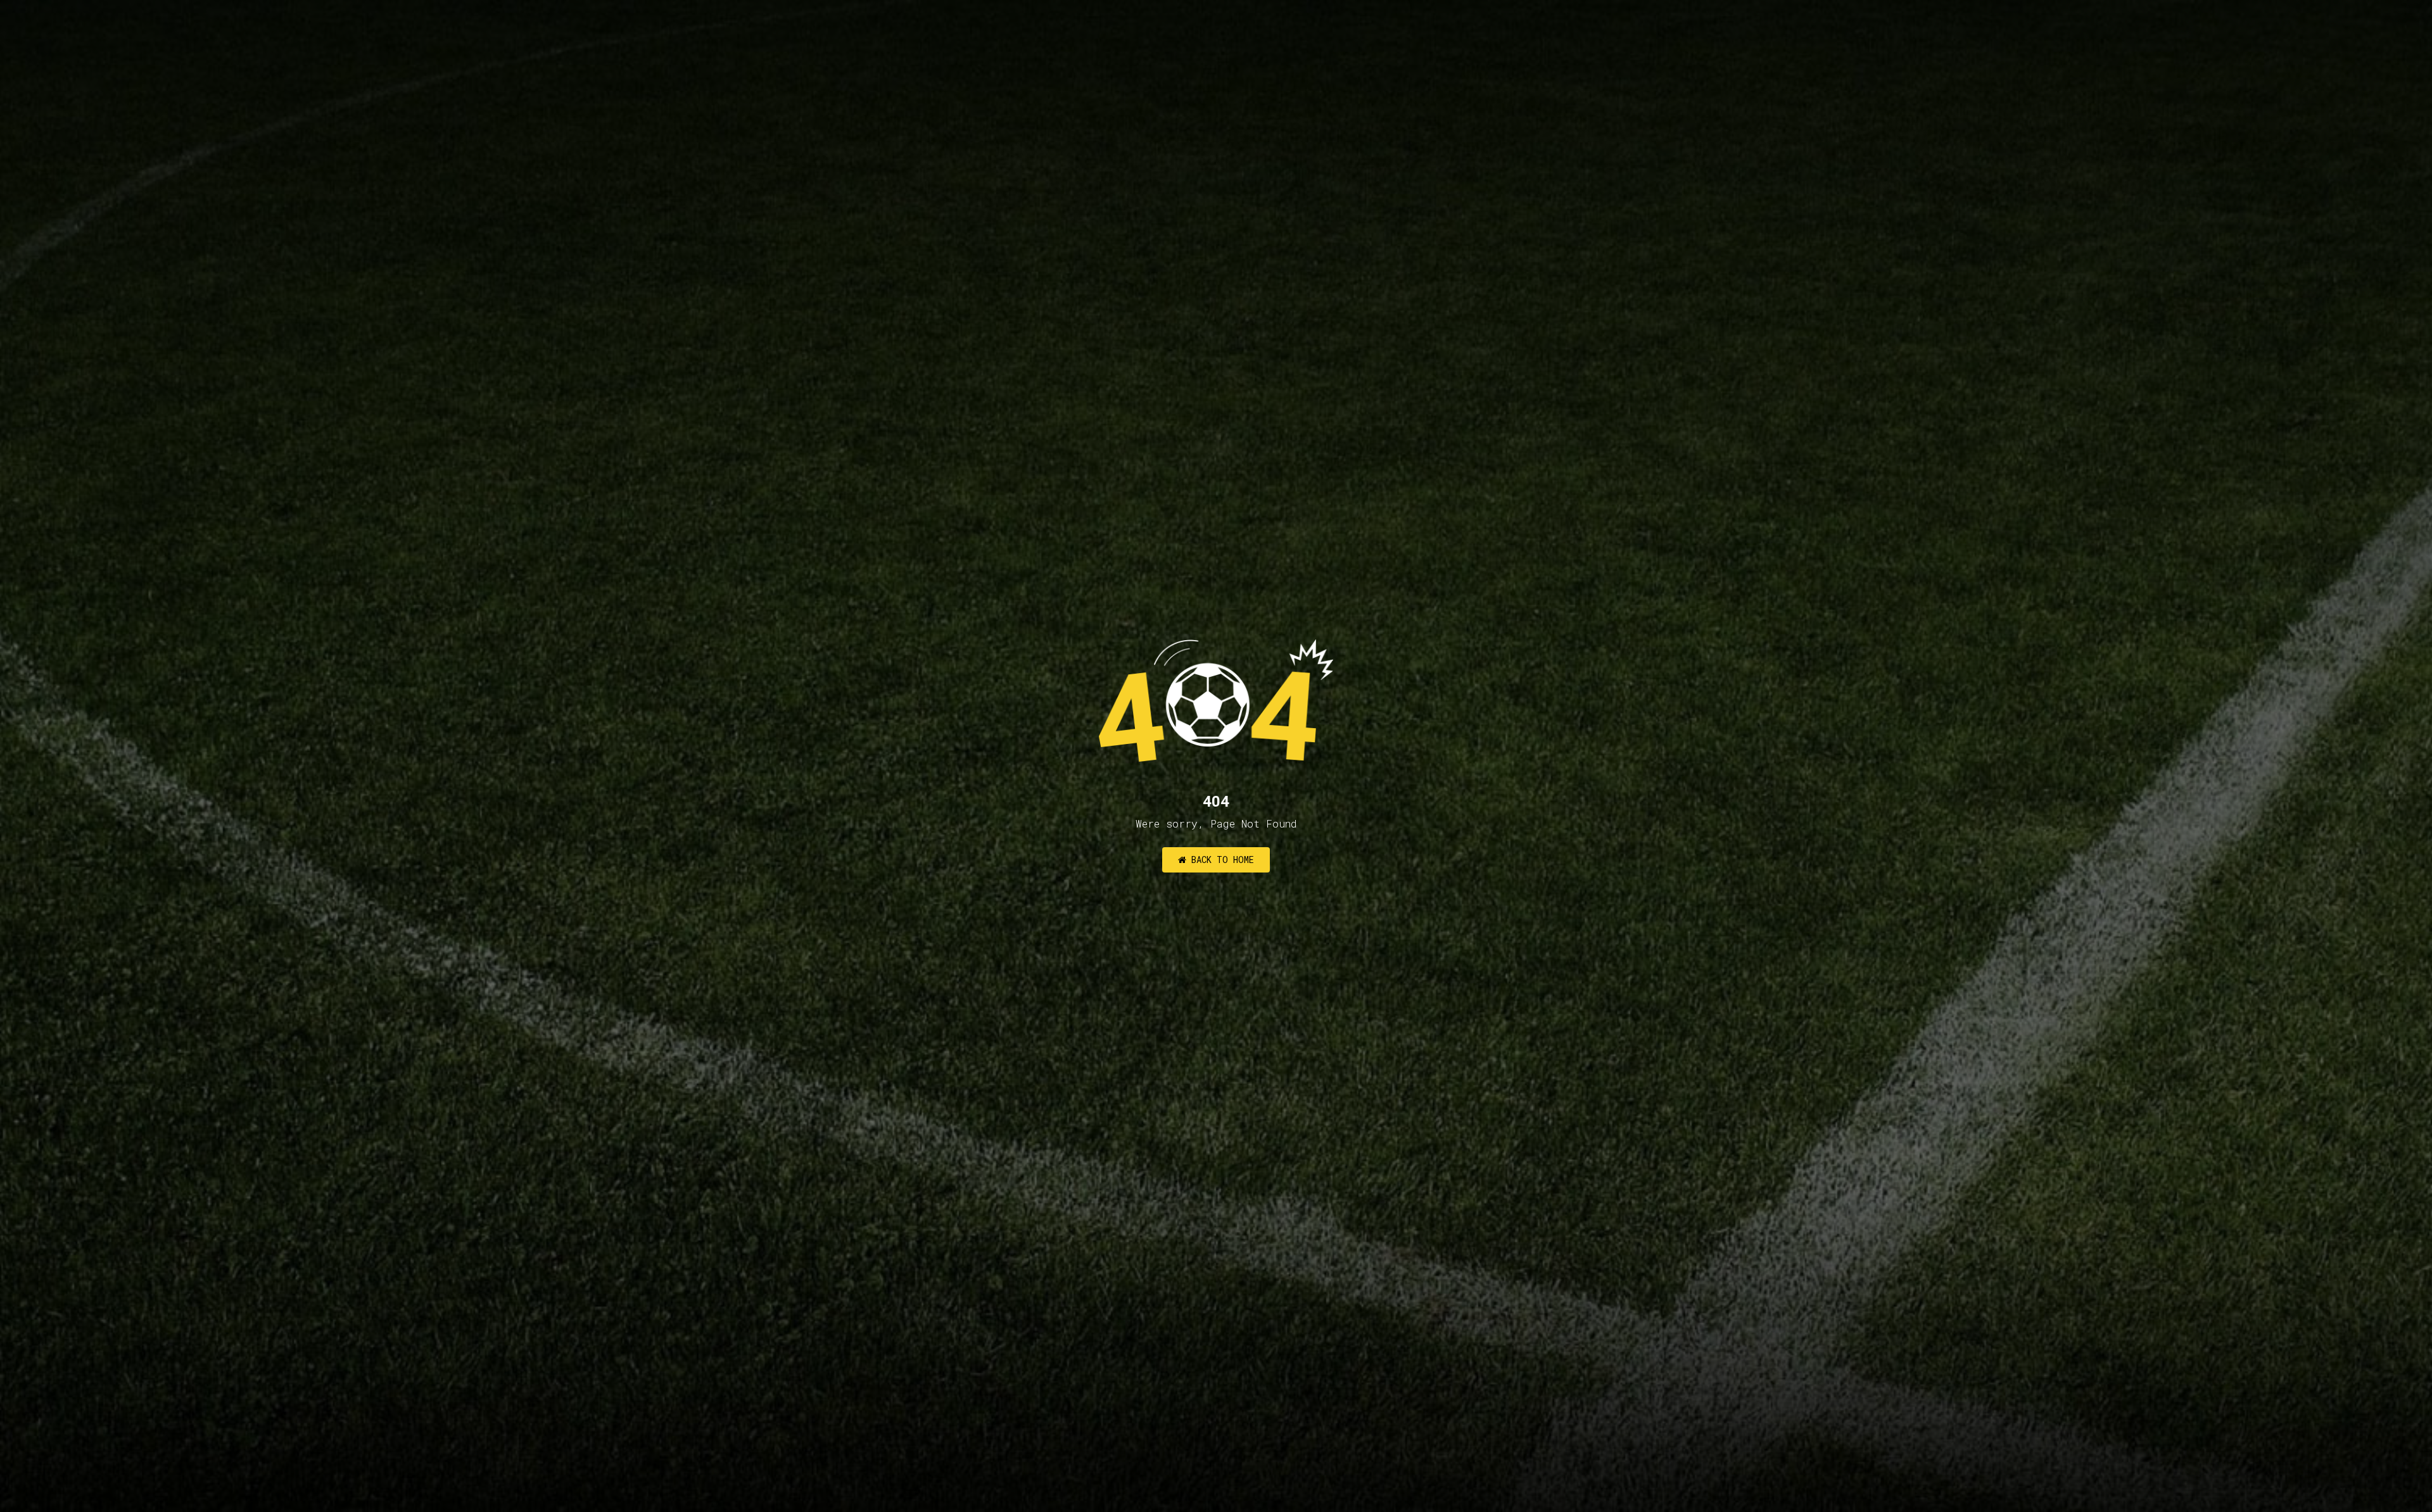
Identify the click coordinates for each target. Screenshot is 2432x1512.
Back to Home (1220, 860)
